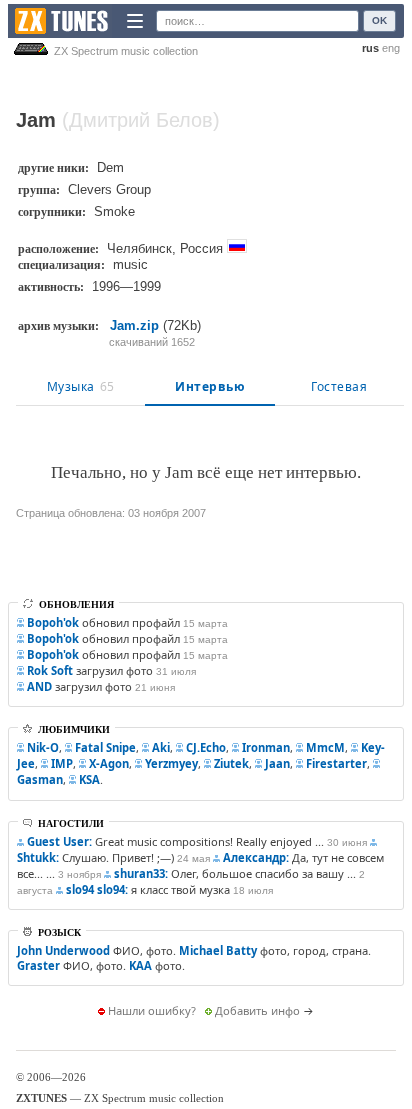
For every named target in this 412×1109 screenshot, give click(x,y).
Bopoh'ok (53, 622)
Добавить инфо (257, 1010)
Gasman (40, 779)
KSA (89, 779)
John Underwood (63, 950)
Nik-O (43, 747)
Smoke (114, 211)
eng (391, 48)
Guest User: (59, 841)
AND (39, 686)
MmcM (325, 747)
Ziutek (231, 763)
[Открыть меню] (135, 21)
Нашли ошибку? (152, 1010)
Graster (38, 965)
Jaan (277, 763)
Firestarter (336, 763)
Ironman (266, 747)
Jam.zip (134, 325)
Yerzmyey (171, 763)
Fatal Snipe (105, 747)
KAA (140, 965)
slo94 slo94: (97, 889)
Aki (161, 747)
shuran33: (141, 873)
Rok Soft (50, 670)
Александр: (256, 857)
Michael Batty (218, 950)
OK (379, 20)
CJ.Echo (206, 747)
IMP (62, 763)
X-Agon (109, 763)
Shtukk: (38, 857)
